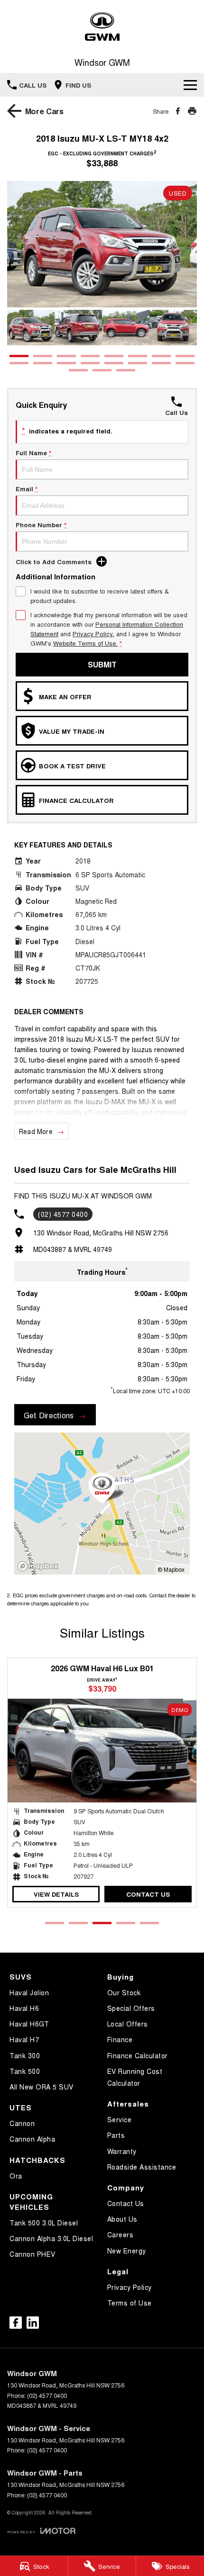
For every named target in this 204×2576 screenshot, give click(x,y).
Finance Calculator (138, 2055)
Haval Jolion (29, 1992)
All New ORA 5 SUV (42, 2087)
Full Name (33, 453)
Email (27, 489)
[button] (102, 244)
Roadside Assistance (142, 2167)
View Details (56, 1894)
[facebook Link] (16, 2323)
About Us (122, 2219)
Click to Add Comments (54, 562)
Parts (116, 2135)
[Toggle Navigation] (190, 85)
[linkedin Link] (33, 2323)
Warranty (122, 2151)
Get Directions (49, 1415)
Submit (102, 664)
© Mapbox (171, 1569)
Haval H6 (24, 2008)
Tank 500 (25, 2071)
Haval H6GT (29, 2024)
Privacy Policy (93, 634)
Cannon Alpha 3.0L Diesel (51, 2238)
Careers (121, 2234)
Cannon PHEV (32, 2254)
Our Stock (124, 1992)
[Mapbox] (40, 1566)
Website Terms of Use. (85, 643)
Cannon (22, 2123)
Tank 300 (25, 2055)
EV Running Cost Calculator (135, 2077)
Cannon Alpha (32, 2139)
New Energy (127, 2251)
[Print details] (192, 111)
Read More (36, 1131)
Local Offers (128, 2024)
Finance (120, 2039)
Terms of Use (130, 2303)
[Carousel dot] (19, 356)
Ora (16, 2176)
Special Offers (131, 2008)
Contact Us (148, 1894)
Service (120, 2119)
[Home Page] (102, 27)
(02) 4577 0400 (63, 1214)
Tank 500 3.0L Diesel (44, 2223)
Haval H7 (24, 2039)
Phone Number (41, 525)
